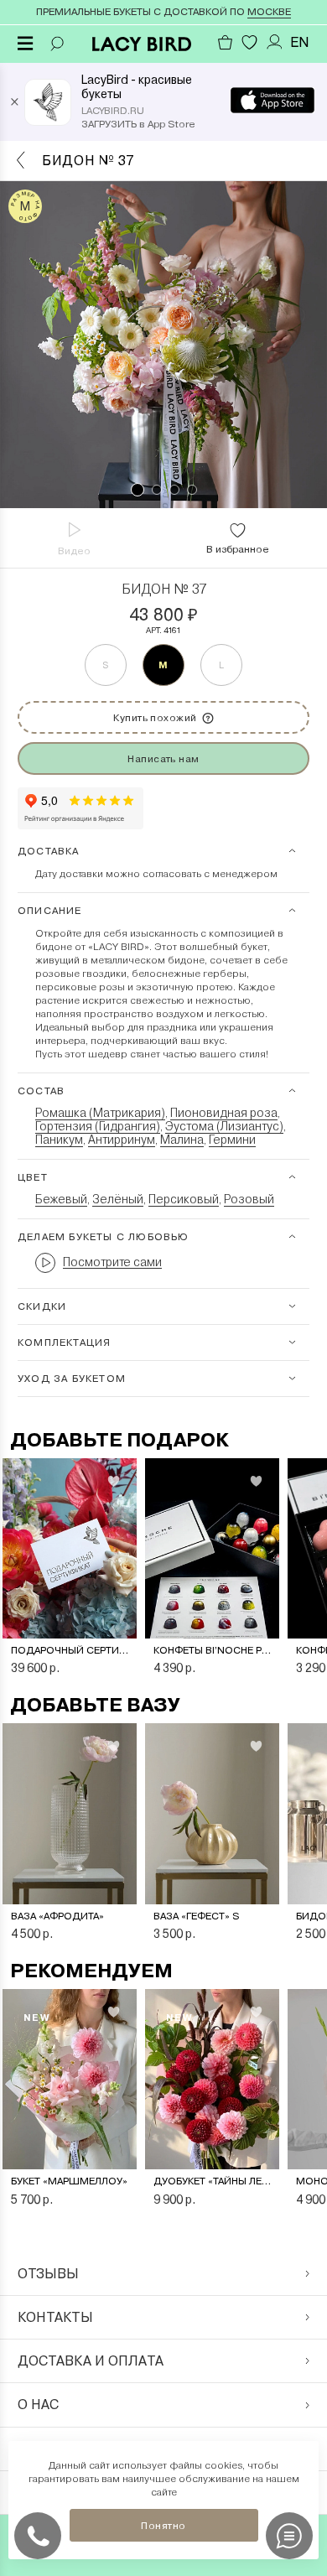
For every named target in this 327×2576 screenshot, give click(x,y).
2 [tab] (157, 490)
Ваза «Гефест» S (197, 1916)
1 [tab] (138, 490)
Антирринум (122, 1140)
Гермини (232, 1140)
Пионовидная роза (224, 1113)
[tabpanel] (163, 345)
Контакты (55, 2317)
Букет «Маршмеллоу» (69, 2181)
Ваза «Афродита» (57, 1916)
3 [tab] (174, 490)
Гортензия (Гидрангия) (98, 1126)
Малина (182, 1140)
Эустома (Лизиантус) (224, 1126)
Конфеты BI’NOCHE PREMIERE (212, 1650)
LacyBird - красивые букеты (137, 87)
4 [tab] (192, 490)
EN (300, 42)
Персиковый (184, 1199)
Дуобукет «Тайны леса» (212, 2181)
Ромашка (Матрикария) (100, 1113)
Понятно (163, 2526)
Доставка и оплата (91, 2361)
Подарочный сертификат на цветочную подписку (70, 1650)
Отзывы (48, 2274)
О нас (38, 2405)
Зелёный (118, 1199)
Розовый (249, 1199)
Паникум (59, 1140)
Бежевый (61, 1199)
